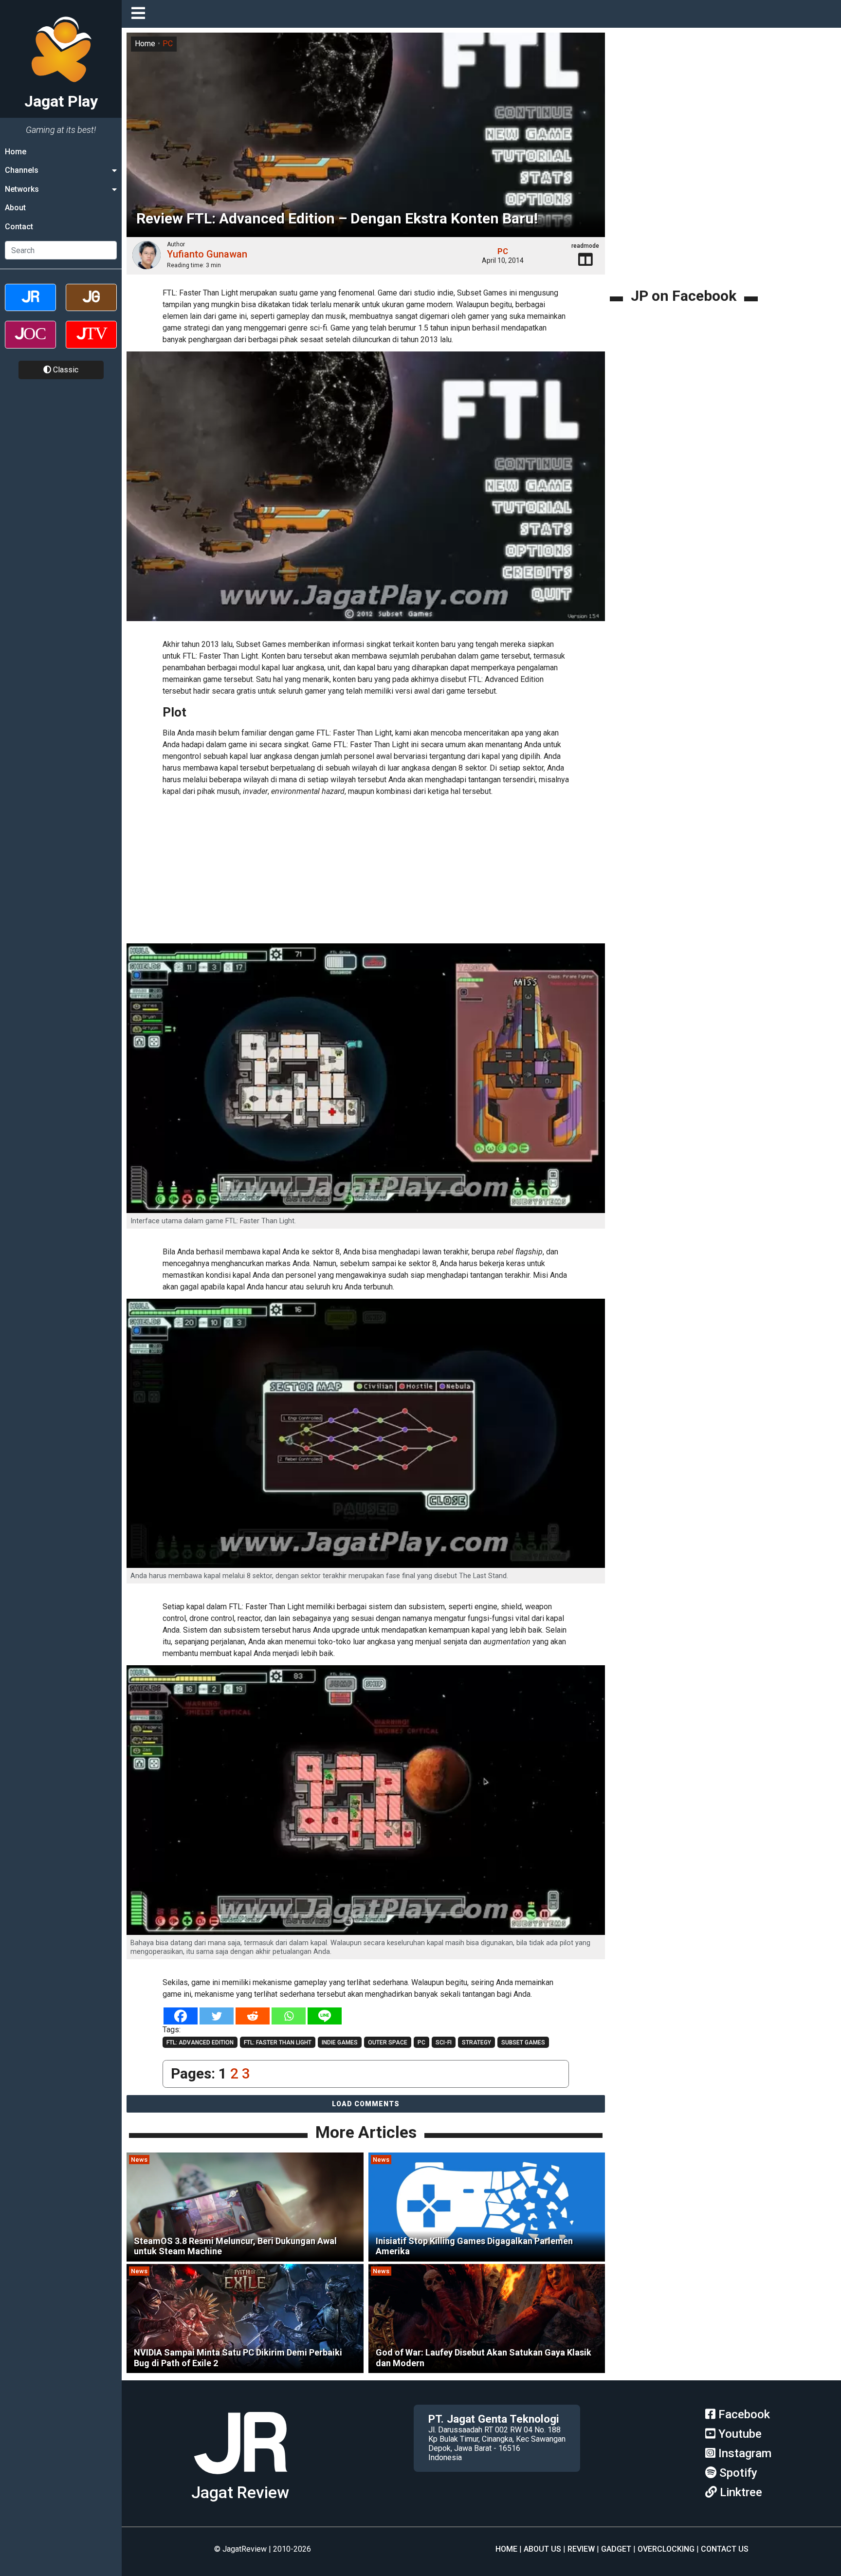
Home (16, 152)
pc (421, 2042)
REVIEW (581, 2549)
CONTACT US (725, 2549)
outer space (388, 2042)
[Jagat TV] (91, 343)
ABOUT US (542, 2549)
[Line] (325, 2016)
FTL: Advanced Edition (200, 2042)
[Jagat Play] (240, 2478)
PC (168, 44)
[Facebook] (181, 2016)
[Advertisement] (366, 871)
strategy (476, 2042)
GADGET (616, 2549)
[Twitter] (217, 2016)
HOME (506, 2549)
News (139, 2160)
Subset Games (523, 2042)
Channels (22, 170)
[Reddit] (253, 2016)
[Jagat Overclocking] (30, 343)
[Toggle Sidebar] (141, 14)
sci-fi (444, 2042)
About (15, 208)
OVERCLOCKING (666, 2549)
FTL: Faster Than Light (278, 2042)
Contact (19, 227)
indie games (340, 2042)
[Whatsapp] (289, 2016)
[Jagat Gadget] (91, 306)
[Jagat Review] (30, 306)
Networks (22, 189)
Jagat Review (240, 2493)
